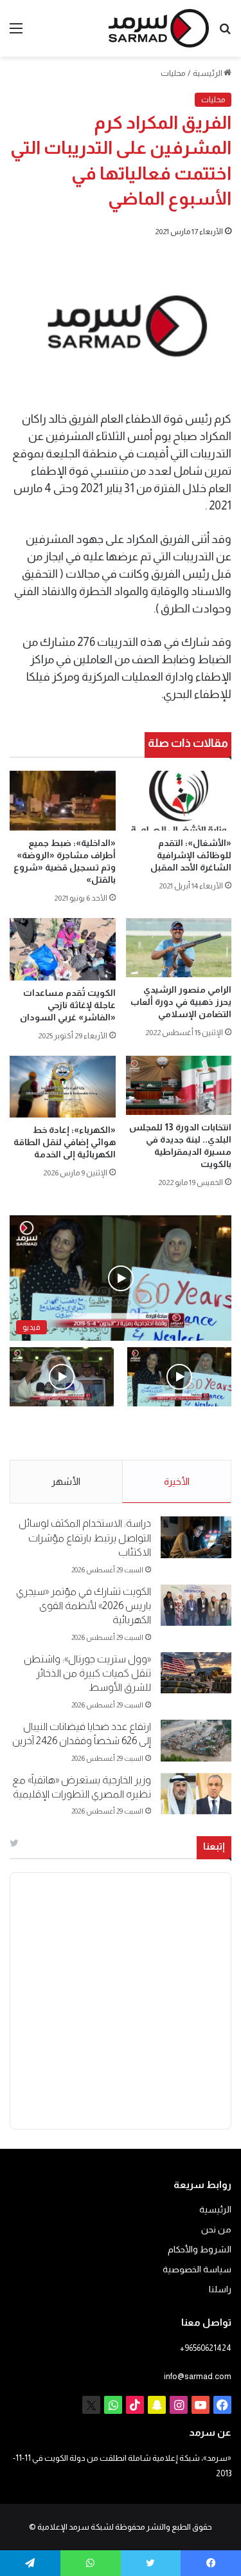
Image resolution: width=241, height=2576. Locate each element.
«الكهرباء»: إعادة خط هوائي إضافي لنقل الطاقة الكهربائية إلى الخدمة (65, 1142)
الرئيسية (208, 73)
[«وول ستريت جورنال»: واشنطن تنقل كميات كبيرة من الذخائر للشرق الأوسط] (196, 1673)
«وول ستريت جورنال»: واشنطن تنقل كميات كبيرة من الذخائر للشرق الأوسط (87, 1673)
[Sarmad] (159, 28)
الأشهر (66, 1481)
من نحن (216, 2230)
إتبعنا (214, 1846)
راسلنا (220, 2289)
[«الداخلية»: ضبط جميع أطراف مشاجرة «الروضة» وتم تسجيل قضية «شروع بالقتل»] (63, 801)
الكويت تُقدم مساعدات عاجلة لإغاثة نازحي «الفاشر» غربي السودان (68, 1005)
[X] (91, 2405)
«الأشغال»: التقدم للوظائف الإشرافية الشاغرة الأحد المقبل (191, 855)
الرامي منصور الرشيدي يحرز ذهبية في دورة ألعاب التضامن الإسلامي (181, 1002)
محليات (173, 73)
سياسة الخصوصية (197, 2269)
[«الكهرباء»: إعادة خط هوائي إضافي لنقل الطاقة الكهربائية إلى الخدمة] (63, 1087)
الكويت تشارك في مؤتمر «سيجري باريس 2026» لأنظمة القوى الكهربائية (84, 1606)
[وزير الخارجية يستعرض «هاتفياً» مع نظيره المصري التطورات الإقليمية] (196, 1794)
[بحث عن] (225, 33)
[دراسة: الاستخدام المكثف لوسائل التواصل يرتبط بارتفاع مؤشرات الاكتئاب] (196, 1537)
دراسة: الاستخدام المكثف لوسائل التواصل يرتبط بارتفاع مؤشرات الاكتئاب (85, 1538)
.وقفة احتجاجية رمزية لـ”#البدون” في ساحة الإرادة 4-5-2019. (189, 1434)
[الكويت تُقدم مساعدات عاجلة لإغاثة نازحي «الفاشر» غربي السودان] (63, 949)
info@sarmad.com (198, 2376)
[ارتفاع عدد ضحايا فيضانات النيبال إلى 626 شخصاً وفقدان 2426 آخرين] (196, 1741)
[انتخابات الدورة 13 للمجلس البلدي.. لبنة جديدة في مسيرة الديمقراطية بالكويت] (179, 1086)
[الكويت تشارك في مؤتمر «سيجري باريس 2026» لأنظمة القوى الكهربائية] (196, 1605)
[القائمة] (16, 33)
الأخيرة (177, 1481)
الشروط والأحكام (200, 2249)
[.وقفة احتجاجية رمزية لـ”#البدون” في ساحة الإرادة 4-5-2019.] (179, 1376)
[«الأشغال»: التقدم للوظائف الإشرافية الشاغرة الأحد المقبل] (179, 801)
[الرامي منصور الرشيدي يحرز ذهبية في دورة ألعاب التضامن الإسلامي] (179, 948)
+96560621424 (206, 2348)
